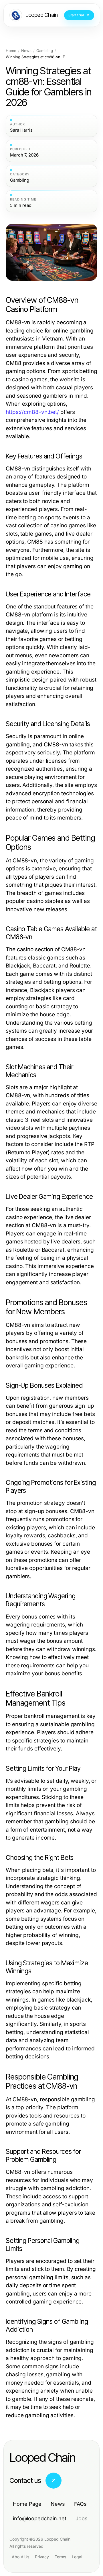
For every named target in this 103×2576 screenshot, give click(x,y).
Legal (77, 2557)
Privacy (42, 2557)
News (26, 51)
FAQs (80, 2504)
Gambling (45, 51)
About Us (20, 2557)
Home (11, 51)
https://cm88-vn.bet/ (32, 412)
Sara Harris (21, 130)
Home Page (27, 2504)
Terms (60, 2557)
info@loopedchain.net (40, 2518)
